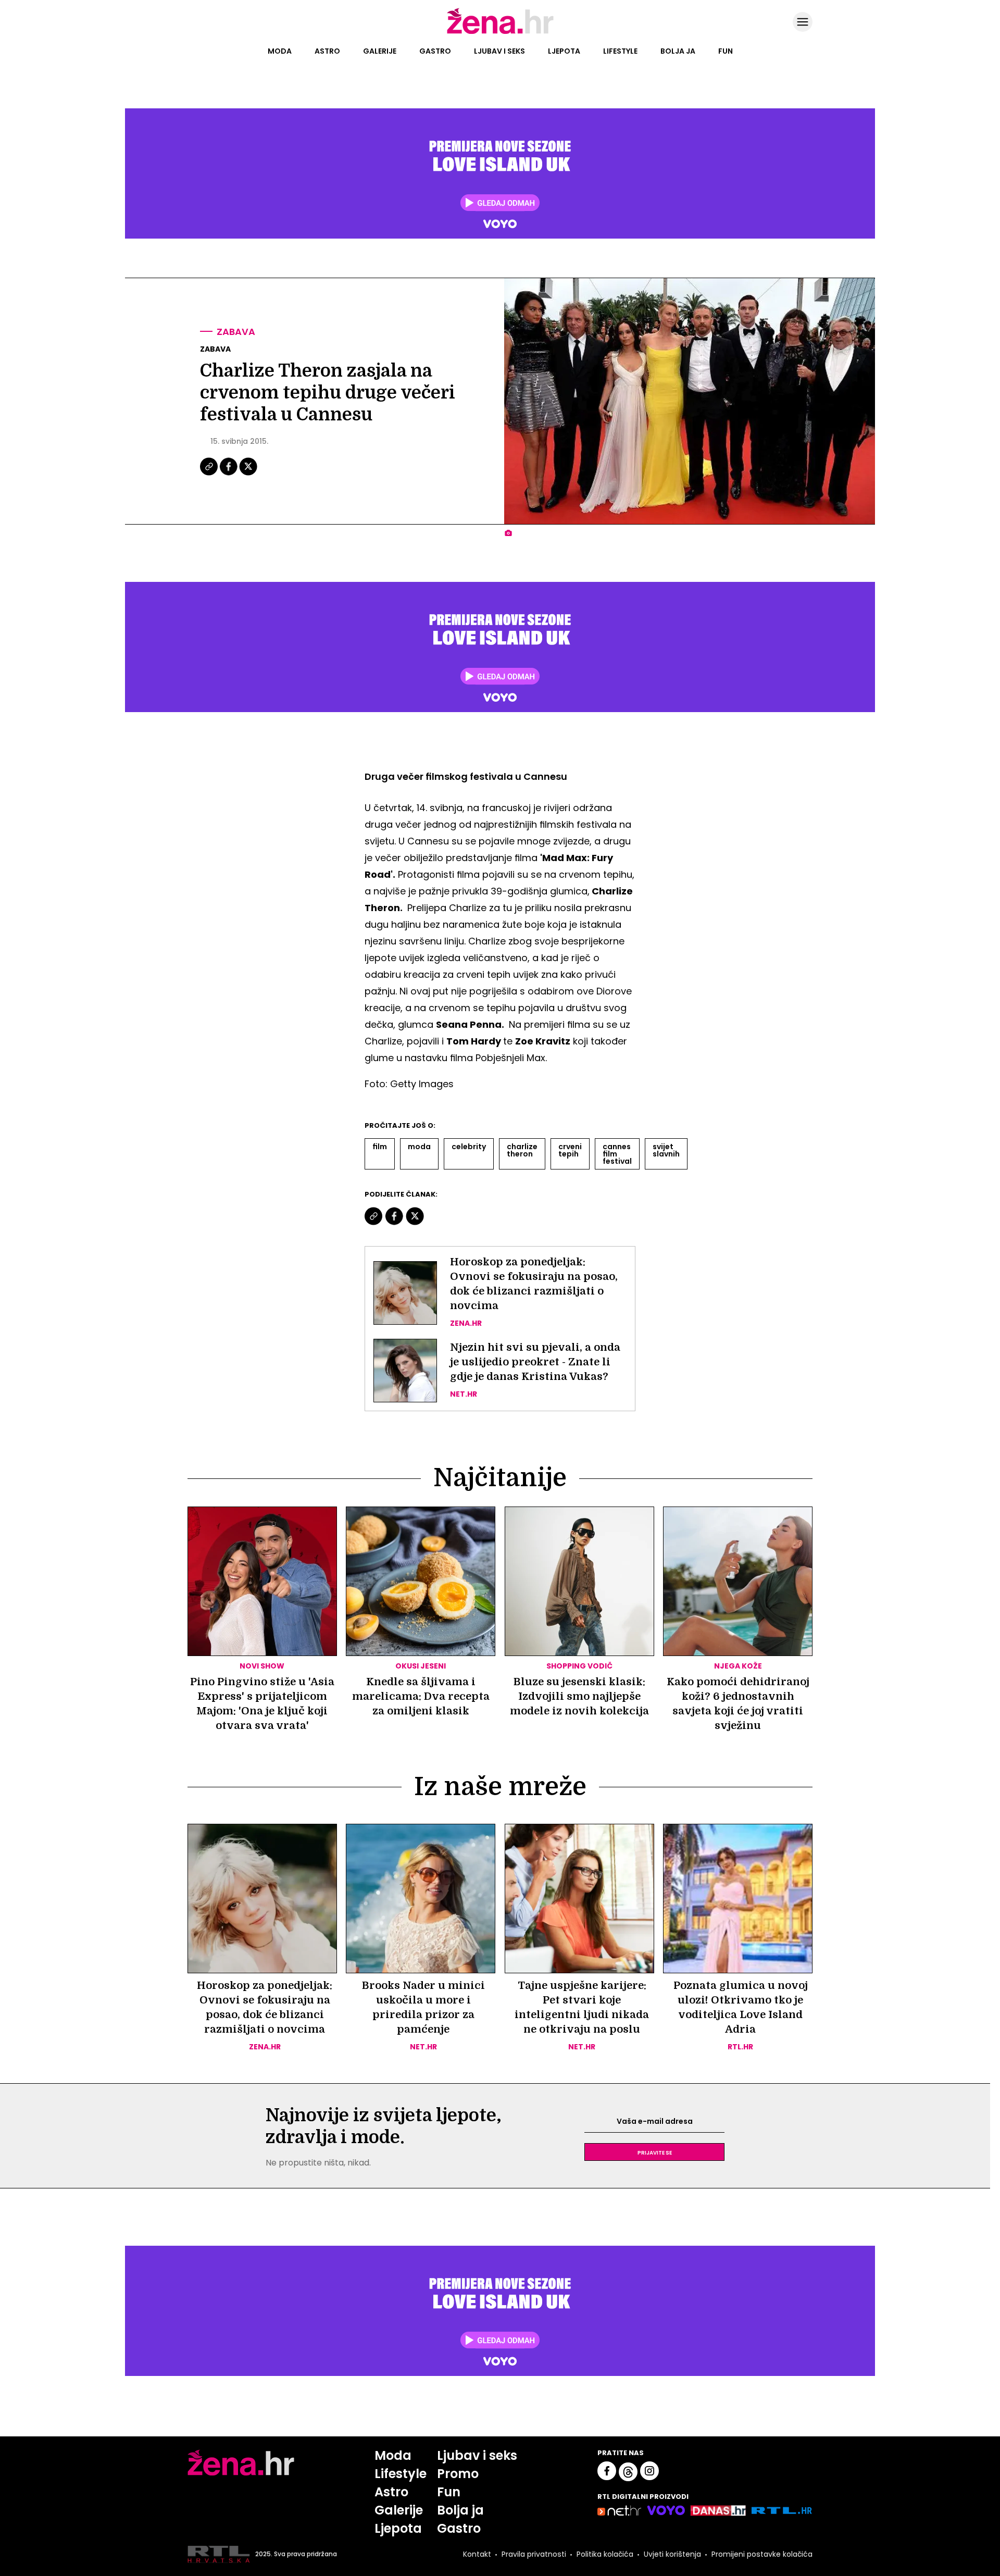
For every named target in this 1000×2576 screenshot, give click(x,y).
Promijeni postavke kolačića (762, 2554)
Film (380, 1147)
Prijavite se (655, 2152)
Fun (726, 51)
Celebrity (469, 1147)
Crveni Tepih (570, 1150)
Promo (458, 2474)
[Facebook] (229, 474)
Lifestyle (620, 51)
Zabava (236, 332)
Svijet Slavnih (666, 1150)
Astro (327, 51)
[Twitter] (248, 474)
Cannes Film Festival (617, 1154)
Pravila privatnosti (534, 2554)
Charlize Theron (522, 1150)
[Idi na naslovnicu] (500, 33)
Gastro (435, 51)
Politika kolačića (605, 2554)
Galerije (380, 51)
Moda (280, 51)
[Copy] (210, 474)
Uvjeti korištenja (672, 2554)
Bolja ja (678, 51)
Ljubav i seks (499, 51)
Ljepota (564, 51)
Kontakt (477, 2554)
